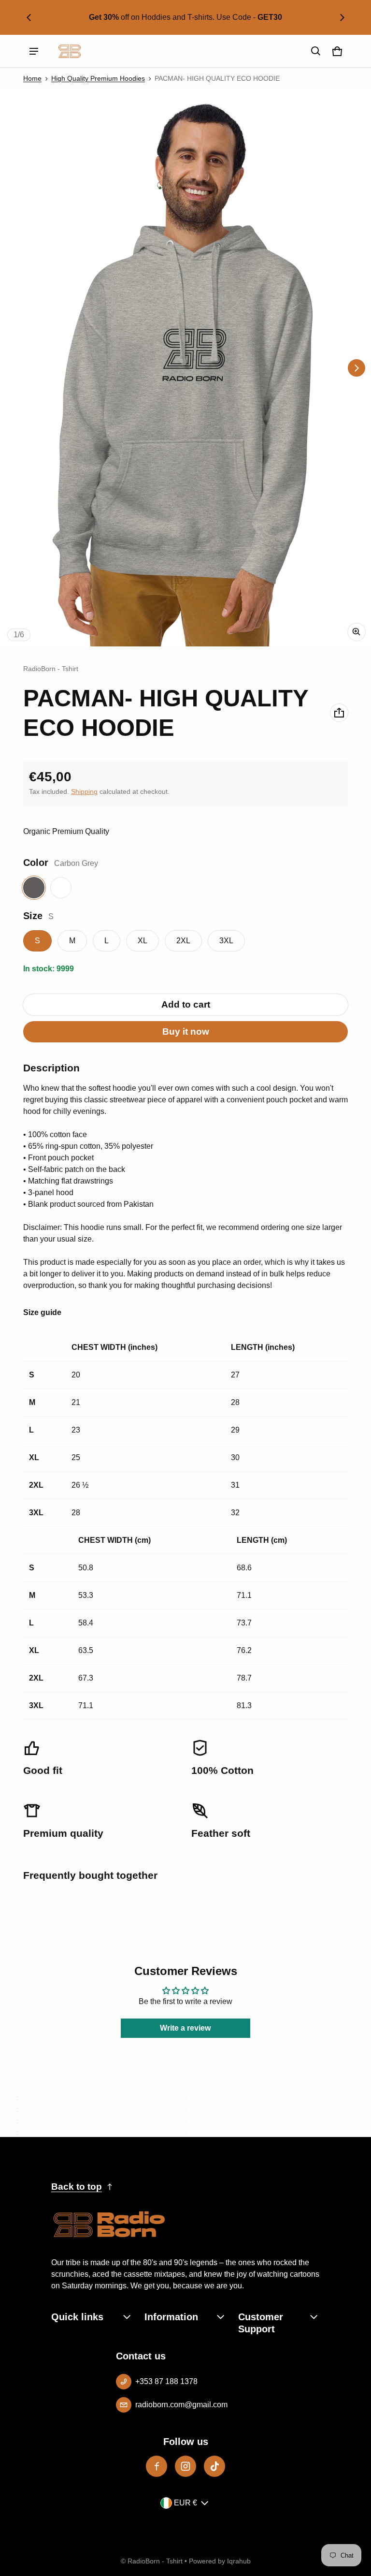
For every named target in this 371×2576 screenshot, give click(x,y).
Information (171, 2317)
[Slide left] (29, 17)
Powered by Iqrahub (220, 2561)
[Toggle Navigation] (34, 51)
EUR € (185, 2503)
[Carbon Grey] (34, 888)
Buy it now (186, 1032)
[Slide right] (342, 17)
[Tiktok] (214, 2466)
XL (143, 941)
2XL (183, 941)
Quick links (77, 2317)
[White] (61, 888)
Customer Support (261, 2323)
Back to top (77, 2187)
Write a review (185, 2028)
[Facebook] (157, 2466)
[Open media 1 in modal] (185, 368)
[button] (316, 51)
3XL (226, 941)
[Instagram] (185, 2466)
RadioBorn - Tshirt (155, 2561)
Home (32, 79)
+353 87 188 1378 (166, 2381)
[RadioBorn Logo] (70, 51)
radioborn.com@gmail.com (181, 2405)
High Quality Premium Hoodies (98, 79)
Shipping (84, 792)
